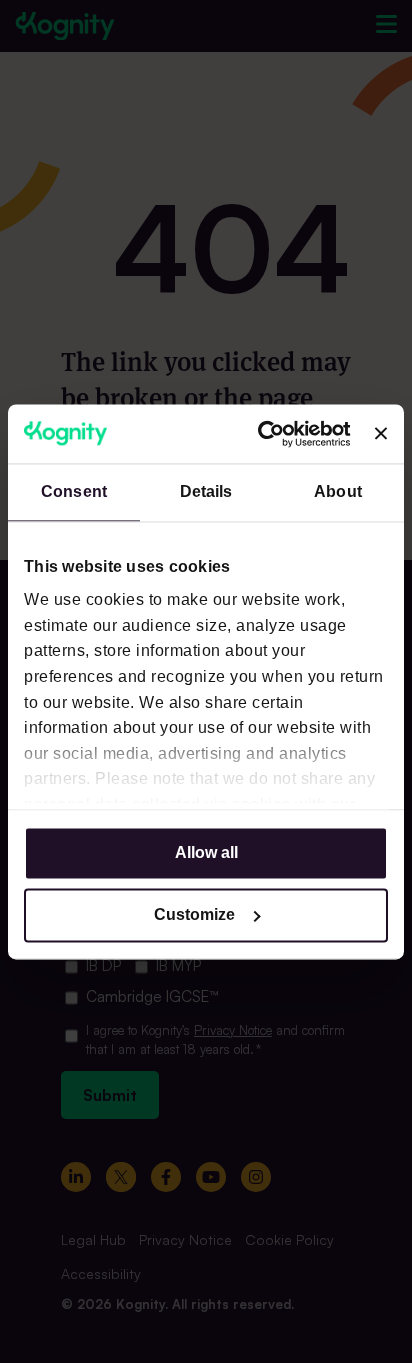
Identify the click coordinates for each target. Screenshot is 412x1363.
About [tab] (338, 491)
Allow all (206, 852)
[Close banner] (381, 434)
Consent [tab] (74, 491)
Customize (194, 914)
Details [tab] (206, 491)
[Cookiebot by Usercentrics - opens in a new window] (266, 433)
